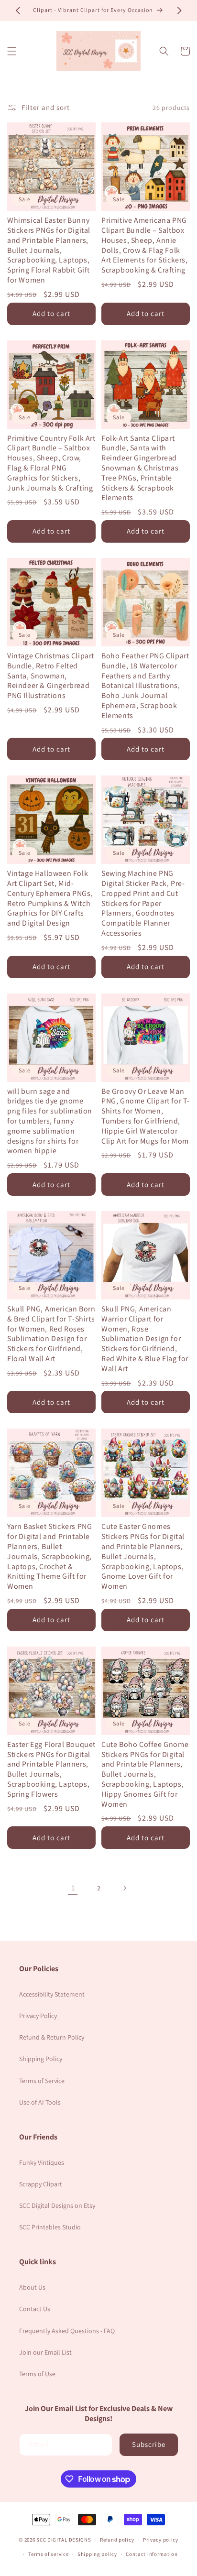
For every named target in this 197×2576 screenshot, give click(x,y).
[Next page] (124, 1888)
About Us (32, 2287)
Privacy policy (161, 2540)
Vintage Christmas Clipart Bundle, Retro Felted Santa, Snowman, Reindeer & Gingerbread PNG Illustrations (51, 676)
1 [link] (73, 1888)
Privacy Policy (38, 2016)
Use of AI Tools (40, 2102)
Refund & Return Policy (52, 2037)
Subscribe (149, 2444)
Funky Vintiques (42, 2162)
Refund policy (117, 2540)
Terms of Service (42, 2081)
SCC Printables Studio (50, 2227)
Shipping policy (97, 2554)
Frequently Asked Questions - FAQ (67, 2331)
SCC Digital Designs (64, 2540)
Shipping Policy (41, 2059)
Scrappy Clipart (41, 2184)
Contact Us (35, 2309)
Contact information (152, 2554)
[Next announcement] (179, 11)
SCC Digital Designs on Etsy (57, 2205)
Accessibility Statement (52, 1994)
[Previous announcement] (18, 11)
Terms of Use (37, 2374)
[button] (12, 51)
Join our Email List (45, 2352)
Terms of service (48, 2554)
